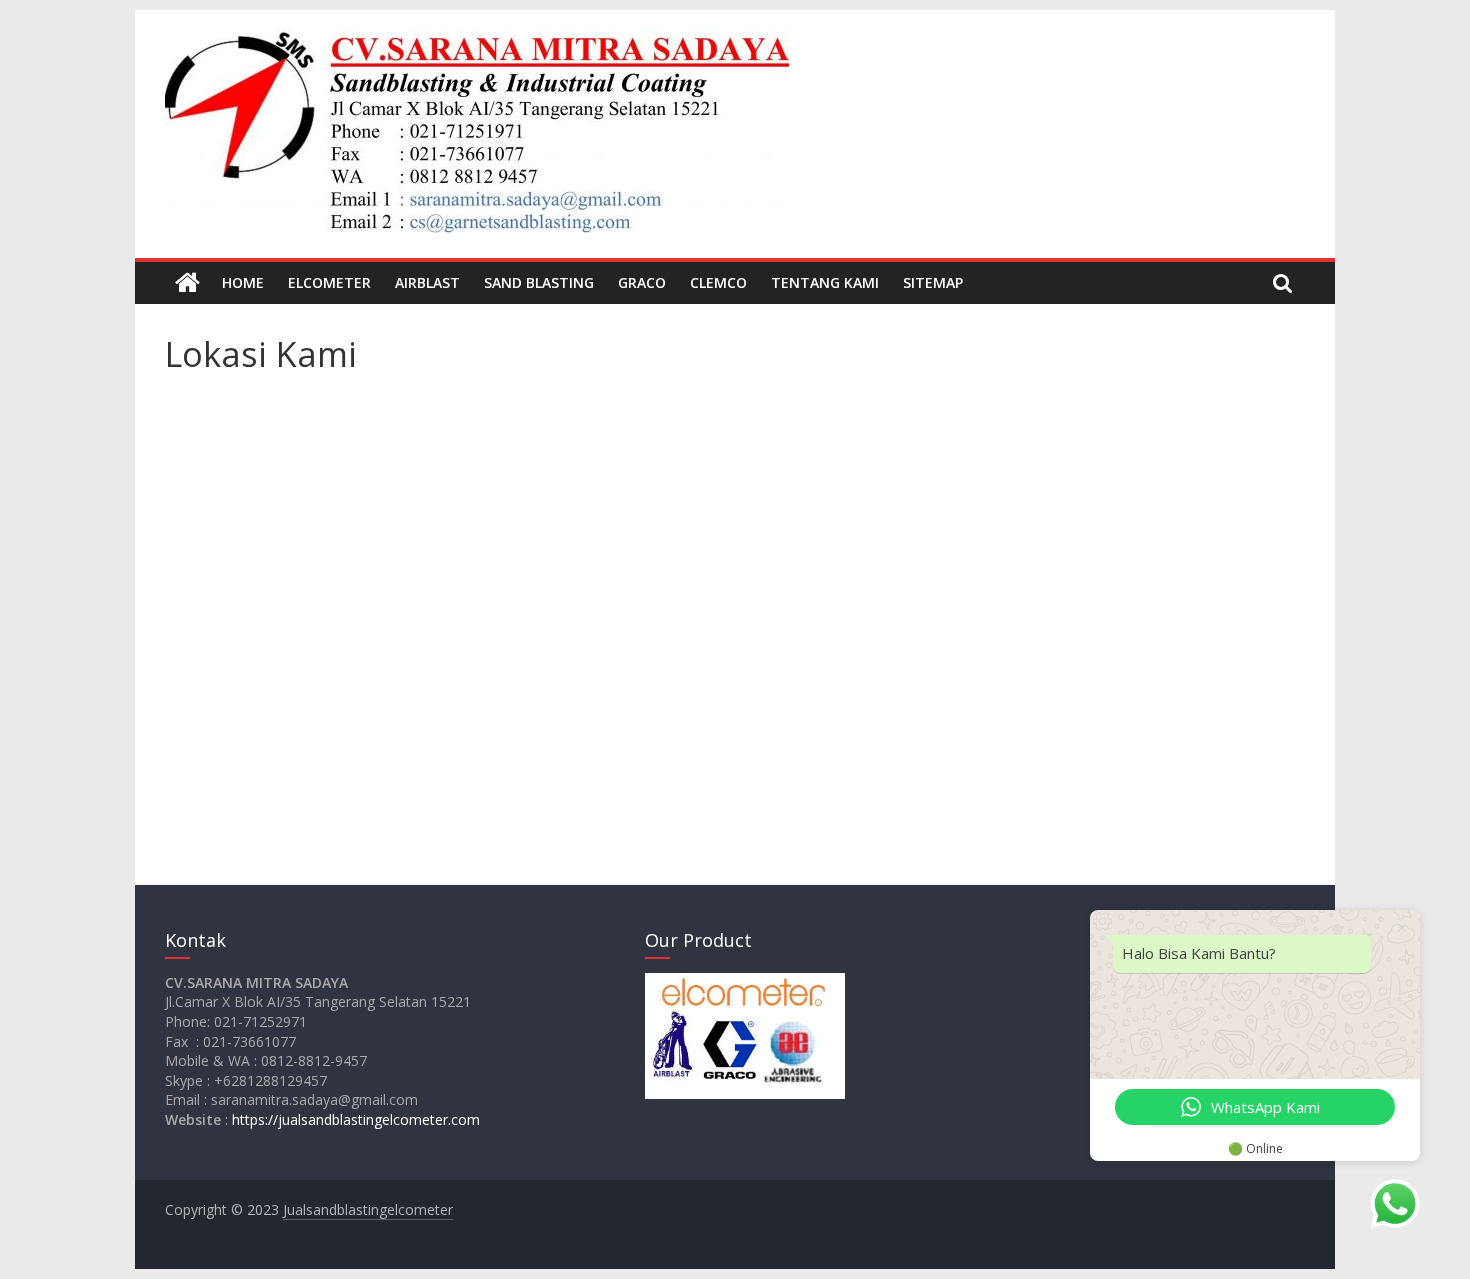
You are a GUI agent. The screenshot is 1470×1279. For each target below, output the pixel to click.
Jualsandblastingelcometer (368, 1209)
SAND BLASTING (539, 282)
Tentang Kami (825, 282)
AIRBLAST (427, 282)
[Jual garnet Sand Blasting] (187, 283)
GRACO (642, 282)
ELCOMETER (329, 282)
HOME (243, 282)
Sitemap (933, 282)
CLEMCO (718, 282)
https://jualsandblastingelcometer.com (356, 1119)
